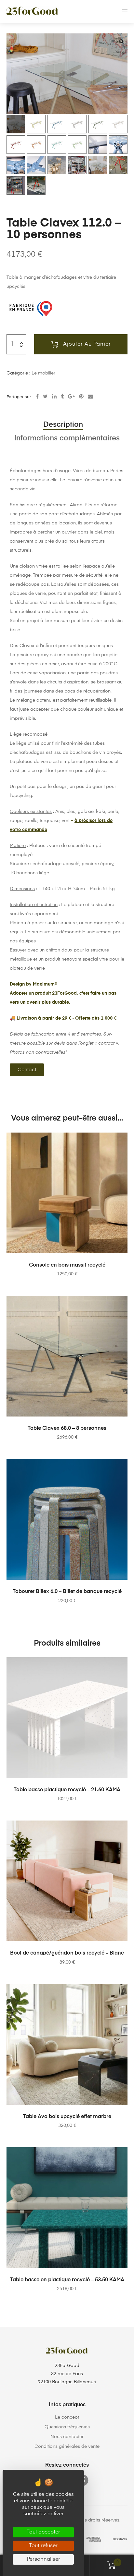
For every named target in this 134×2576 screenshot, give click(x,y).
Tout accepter (43, 2532)
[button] (121, 41)
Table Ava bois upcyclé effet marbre (67, 2117)
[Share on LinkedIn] (54, 397)
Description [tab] (63, 425)
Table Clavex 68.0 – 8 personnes (67, 1429)
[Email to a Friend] (90, 397)
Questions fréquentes (67, 2427)
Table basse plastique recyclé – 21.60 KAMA (67, 1790)
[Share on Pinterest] (81, 397)
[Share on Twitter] (45, 397)
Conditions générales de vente (67, 2447)
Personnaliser (43, 2559)
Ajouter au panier (87, 344)
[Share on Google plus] (71, 397)
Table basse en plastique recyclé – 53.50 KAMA (67, 2280)
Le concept (67, 2417)
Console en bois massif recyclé (67, 1265)
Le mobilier (43, 373)
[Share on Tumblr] (62, 397)
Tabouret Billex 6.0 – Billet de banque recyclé (67, 1592)
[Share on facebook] (37, 397)
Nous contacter (67, 2437)
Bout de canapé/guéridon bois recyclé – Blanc (67, 1953)
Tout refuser (43, 2546)
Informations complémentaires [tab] (67, 438)
